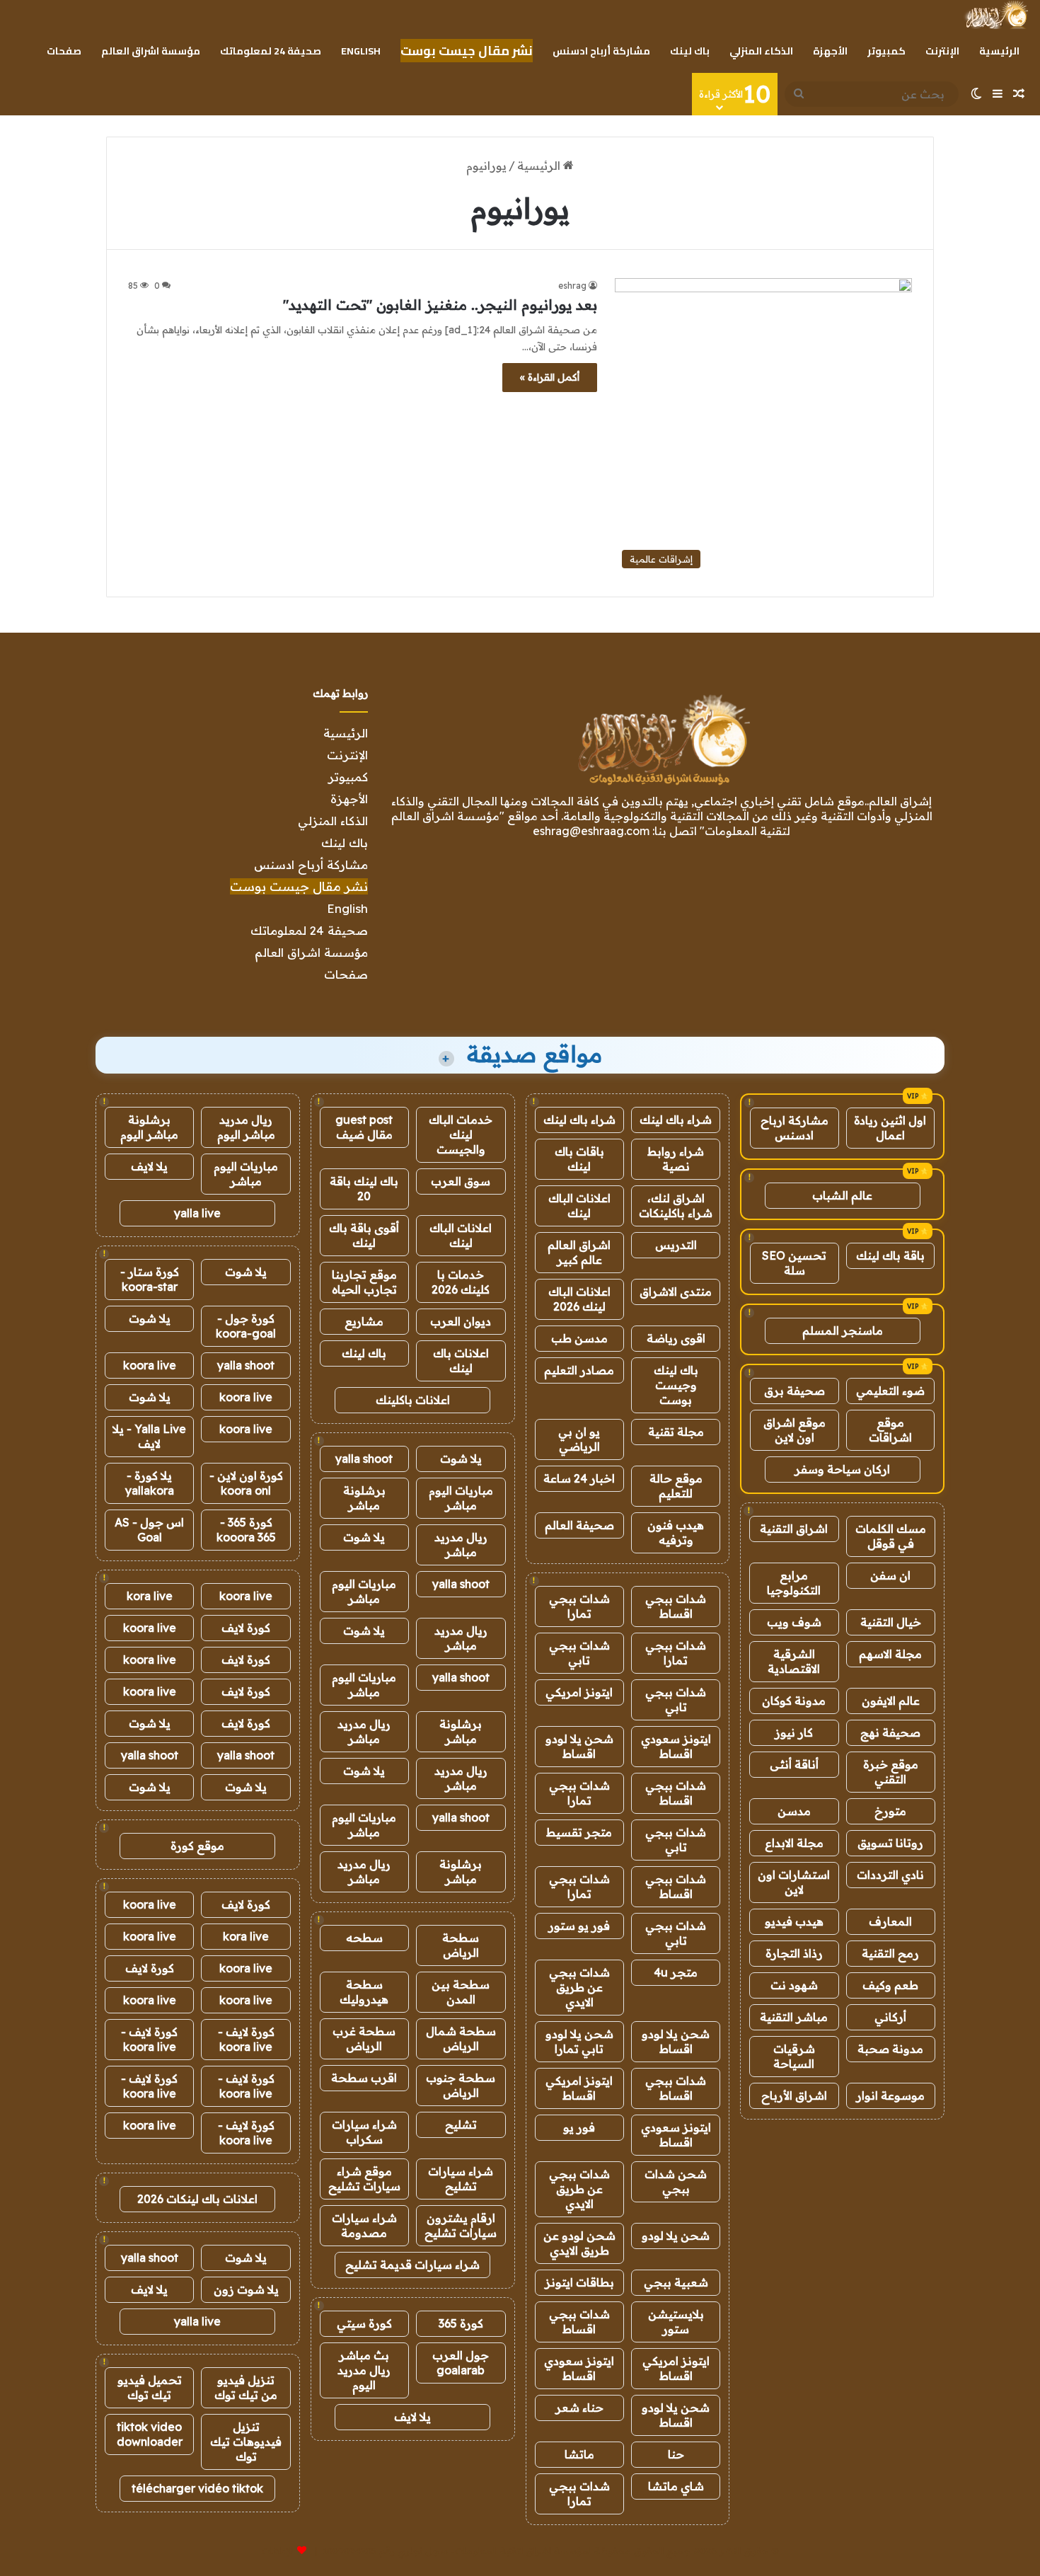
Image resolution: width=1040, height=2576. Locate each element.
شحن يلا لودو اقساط (579, 1746)
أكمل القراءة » (550, 377)
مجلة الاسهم (890, 1654)
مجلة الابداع (794, 1843)
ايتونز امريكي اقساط (579, 2088)
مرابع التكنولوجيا (794, 1583)
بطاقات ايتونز (579, 2282)
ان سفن (890, 1575)
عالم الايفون (891, 1701)
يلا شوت (461, 1459)
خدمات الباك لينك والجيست (461, 1134)
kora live (150, 1596)
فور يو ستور (579, 1926)
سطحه (364, 1938)
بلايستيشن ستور (676, 2322)
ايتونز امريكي (579, 1692)
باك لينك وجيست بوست (676, 1385)
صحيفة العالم (579, 1525)
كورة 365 (461, 2323)
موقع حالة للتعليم (676, 1486)
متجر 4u (676, 1972)
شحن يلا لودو (676, 2236)
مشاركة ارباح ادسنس (795, 1128)
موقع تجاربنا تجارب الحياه (364, 1282)
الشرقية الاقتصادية (794, 1661)
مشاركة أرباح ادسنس (601, 51)
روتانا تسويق (890, 1843)
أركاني (890, 2017)
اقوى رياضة (676, 1338)
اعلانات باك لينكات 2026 (197, 2199)
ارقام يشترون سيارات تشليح (461, 2225)
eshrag (572, 286)
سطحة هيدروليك (364, 1992)
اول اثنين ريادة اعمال (890, 1128)
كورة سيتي (364, 2323)
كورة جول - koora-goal (246, 1326)
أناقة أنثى (794, 1764)
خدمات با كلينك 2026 (461, 1282)
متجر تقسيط (579, 1832)
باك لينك (690, 51)
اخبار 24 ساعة (579, 1478)
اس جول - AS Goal (149, 1530)
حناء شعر (579, 2408)
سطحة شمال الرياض (461, 2039)
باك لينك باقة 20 (364, 1189)
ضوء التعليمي (890, 1391)
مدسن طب (579, 1338)
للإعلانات (278, 2551)
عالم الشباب (842, 1195)
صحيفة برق (795, 1391)
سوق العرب (461, 1181)
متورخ (890, 1811)
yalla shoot (364, 1459)
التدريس (676, 1245)
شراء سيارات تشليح (461, 2179)
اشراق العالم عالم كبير (579, 1252)
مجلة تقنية (676, 1432)
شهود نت (794, 1985)
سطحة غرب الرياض (364, 2039)
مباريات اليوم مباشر (461, 1498)
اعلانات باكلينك (413, 1400)
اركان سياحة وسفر (842, 1469)
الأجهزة (830, 51)
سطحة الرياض (461, 1945)
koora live (150, 1365)
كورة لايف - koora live (246, 2039)
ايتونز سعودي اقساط (676, 1746)
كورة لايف (246, 1628)
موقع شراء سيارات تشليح (364, 2179)
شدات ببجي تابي (579, 1653)
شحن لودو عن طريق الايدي (579, 2243)
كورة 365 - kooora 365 (246, 1530)
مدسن (794, 1811)
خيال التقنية (891, 1622)
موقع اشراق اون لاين (795, 1430)
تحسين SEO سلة (794, 1263)
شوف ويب (794, 1622)
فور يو (579, 2127)
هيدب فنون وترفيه (676, 1533)
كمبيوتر (886, 51)
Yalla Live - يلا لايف (149, 1436)
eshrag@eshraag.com (591, 831)
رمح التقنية (890, 1953)
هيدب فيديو (794, 1921)
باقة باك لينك (890, 1255)
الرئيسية (999, 51)
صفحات (64, 51)
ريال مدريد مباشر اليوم (246, 1127)
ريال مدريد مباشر (461, 1545)
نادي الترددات (890, 1875)
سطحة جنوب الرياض (461, 2085)
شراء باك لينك (676, 1120)
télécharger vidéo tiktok (197, 2488)
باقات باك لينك (579, 1159)
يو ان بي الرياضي (579, 1439)
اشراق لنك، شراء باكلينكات (676, 1206)
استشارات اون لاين (794, 1882)
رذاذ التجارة (794, 1953)
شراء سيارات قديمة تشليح (412, 2265)
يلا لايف (412, 2417)
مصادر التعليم (579, 1370)
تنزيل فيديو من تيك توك (246, 2387)
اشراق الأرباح (794, 2095)
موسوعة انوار (890, 2095)
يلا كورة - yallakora (150, 1483)
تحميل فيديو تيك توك (150, 2387)
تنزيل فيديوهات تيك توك (246, 2442)
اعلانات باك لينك (461, 1361)
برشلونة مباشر (364, 1498)
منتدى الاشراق (676, 1292)
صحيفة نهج (890, 1732)
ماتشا (579, 2454)
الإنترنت (942, 51)
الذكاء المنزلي (761, 51)
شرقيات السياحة (794, 2056)
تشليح (461, 2124)
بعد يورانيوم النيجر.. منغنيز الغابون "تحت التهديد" (440, 305)
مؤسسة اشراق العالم (151, 51)
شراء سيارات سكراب (364, 2132)
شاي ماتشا (676, 2486)
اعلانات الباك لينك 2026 (579, 1299)
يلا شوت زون (246, 2289)
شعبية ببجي (676, 2282)
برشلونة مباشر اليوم (149, 1127)
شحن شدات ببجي (676, 2181)
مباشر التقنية (794, 2017)
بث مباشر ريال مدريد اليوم (364, 2370)
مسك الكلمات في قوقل (891, 1536)
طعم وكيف (890, 1985)
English (361, 51)
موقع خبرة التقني (891, 1772)
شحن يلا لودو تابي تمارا (579, 2041)
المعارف (890, 1921)
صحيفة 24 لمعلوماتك (271, 51)
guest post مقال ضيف (364, 1127)
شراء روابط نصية (676, 1159)
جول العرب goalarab (461, 2363)
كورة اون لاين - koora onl (246, 1483)
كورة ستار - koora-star (150, 1279)
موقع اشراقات (890, 1430)
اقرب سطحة (364, 2078)
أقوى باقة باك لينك (364, 1235)
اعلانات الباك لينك (579, 1206)
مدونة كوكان (794, 1701)
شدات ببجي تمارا (579, 1606)
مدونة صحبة (890, 2049)
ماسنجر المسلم (843, 1330)
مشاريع (364, 1321)
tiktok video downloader (150, 2434)
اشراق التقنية (794, 1529)
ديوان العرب (461, 1321)
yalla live (197, 1213)
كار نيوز (794, 1732)
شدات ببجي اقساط (676, 1606)
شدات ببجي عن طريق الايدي (579, 1987)
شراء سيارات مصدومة (364, 2225)
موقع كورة (197, 1846)
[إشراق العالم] (996, 15)
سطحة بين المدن (461, 1992)
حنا (676, 2454)
